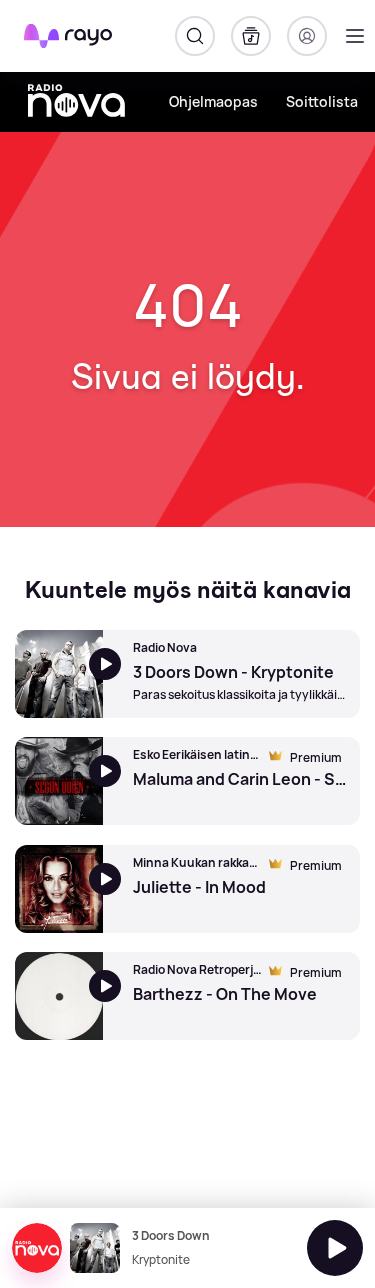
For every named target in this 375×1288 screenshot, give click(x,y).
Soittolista (322, 101)
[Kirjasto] (251, 36)
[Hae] (195, 36)
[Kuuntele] (335, 1248)
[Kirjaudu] (307, 36)
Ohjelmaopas (213, 101)
